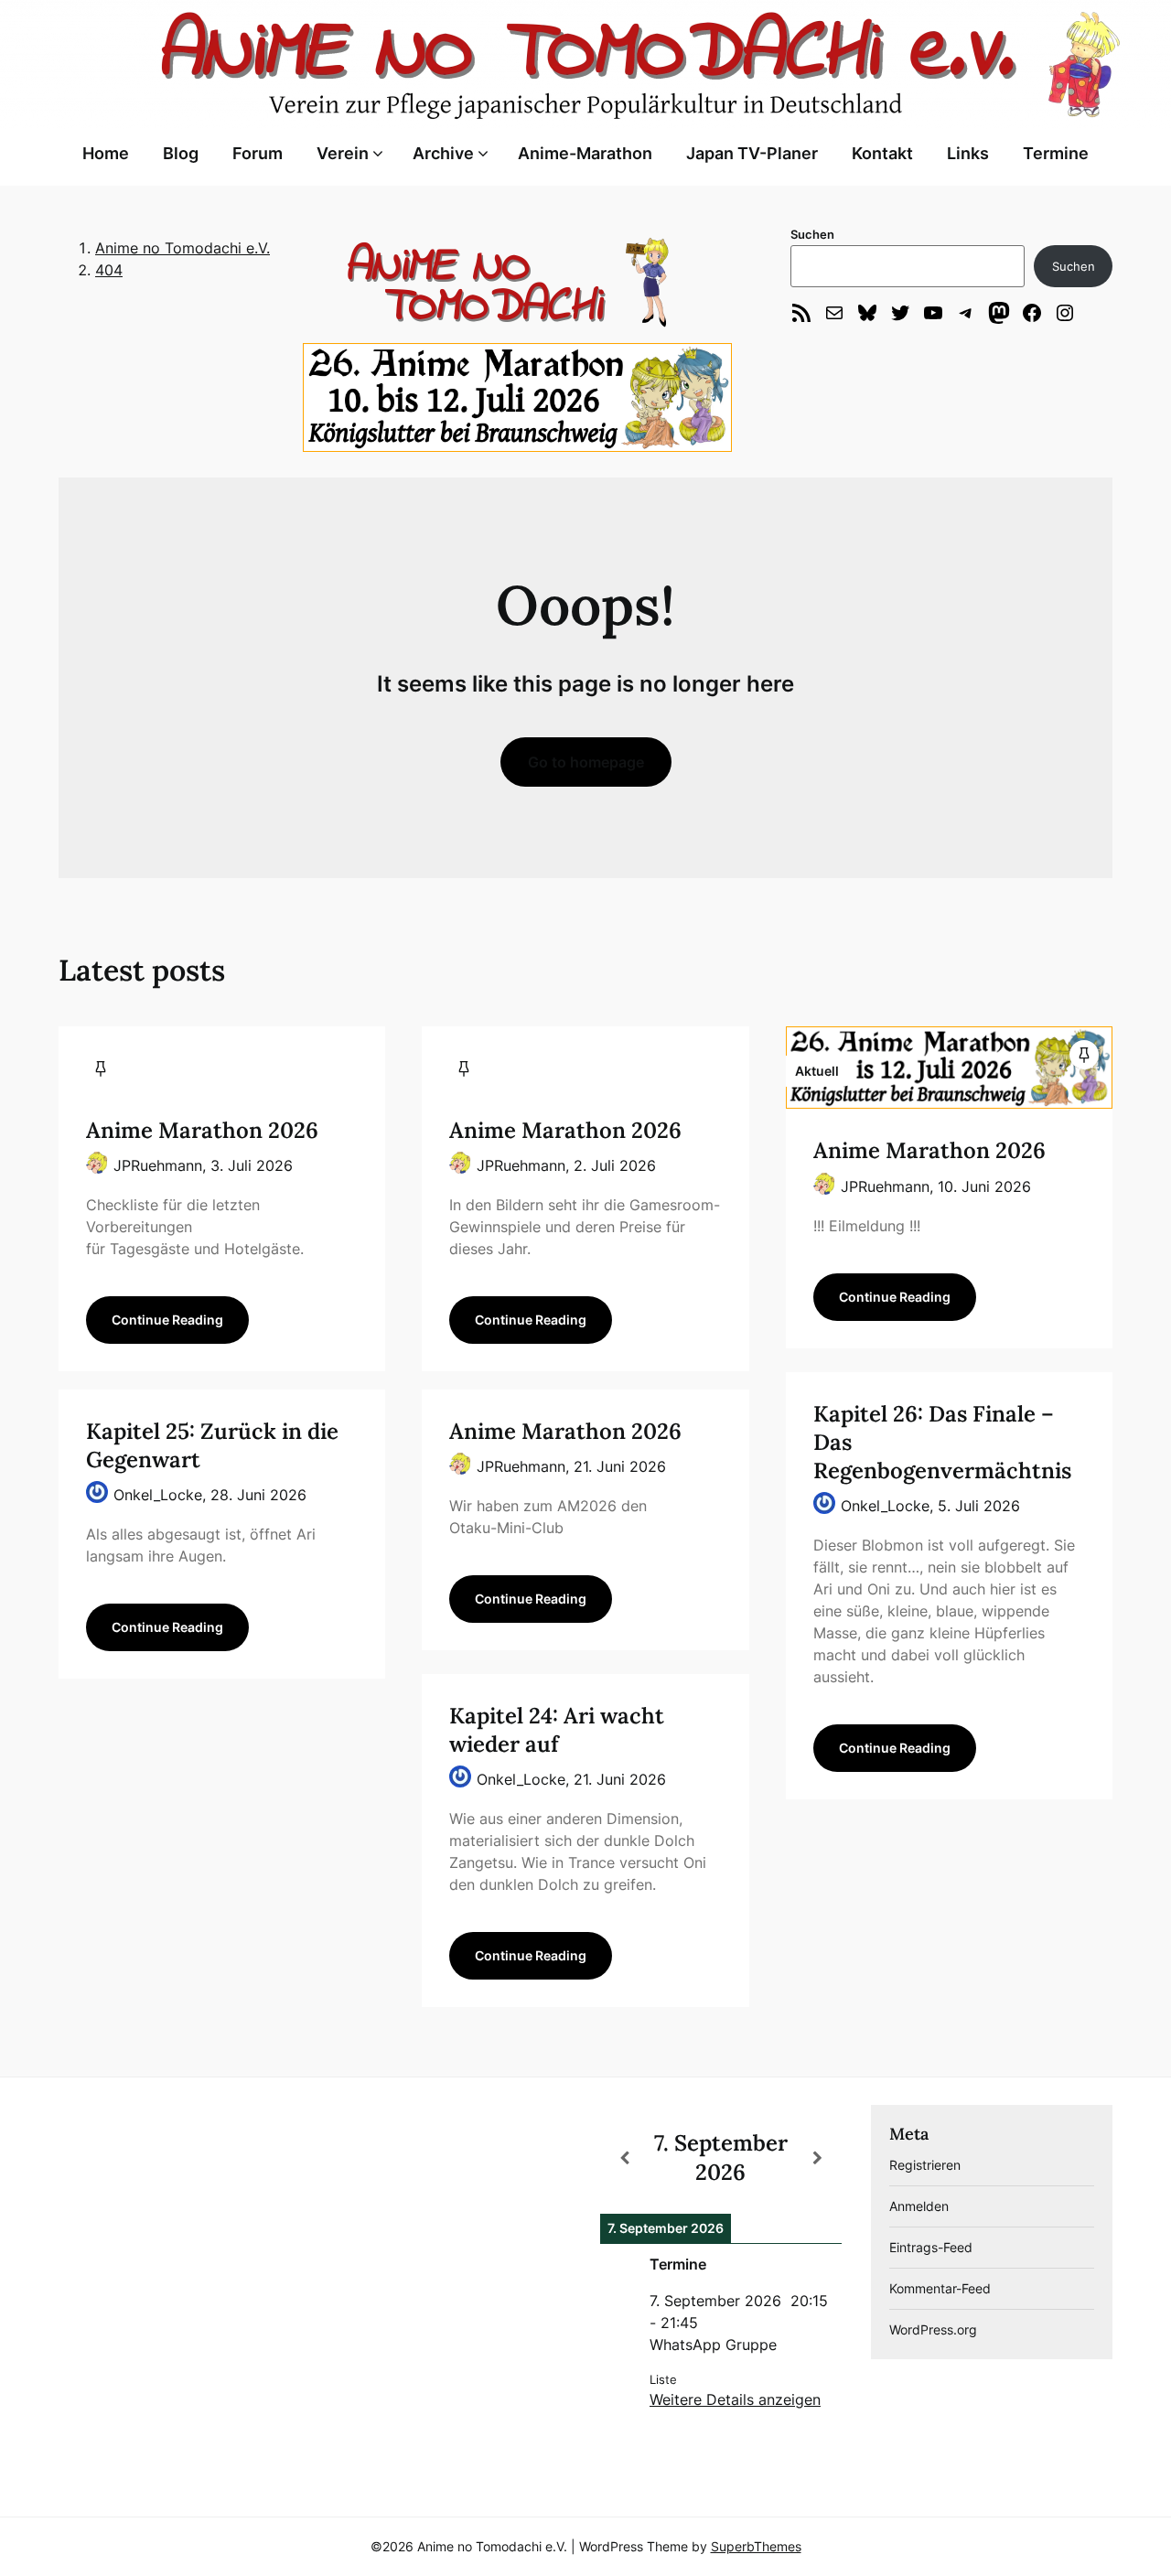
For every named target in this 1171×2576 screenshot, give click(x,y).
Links (968, 153)
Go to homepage (586, 762)
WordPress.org (933, 2329)
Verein (343, 153)
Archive (443, 153)
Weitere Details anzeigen (735, 2399)
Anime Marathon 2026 (202, 1130)
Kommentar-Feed (940, 2288)
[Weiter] (817, 2158)
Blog (181, 153)
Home (106, 153)
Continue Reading (167, 1320)
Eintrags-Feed (931, 2247)
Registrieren (925, 2165)
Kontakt (882, 153)
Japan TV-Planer (752, 153)
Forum (258, 153)
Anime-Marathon (585, 153)
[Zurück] (624, 2158)
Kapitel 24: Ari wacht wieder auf (557, 1730)
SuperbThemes (756, 2546)
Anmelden (919, 2206)
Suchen (812, 234)
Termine (1056, 153)
